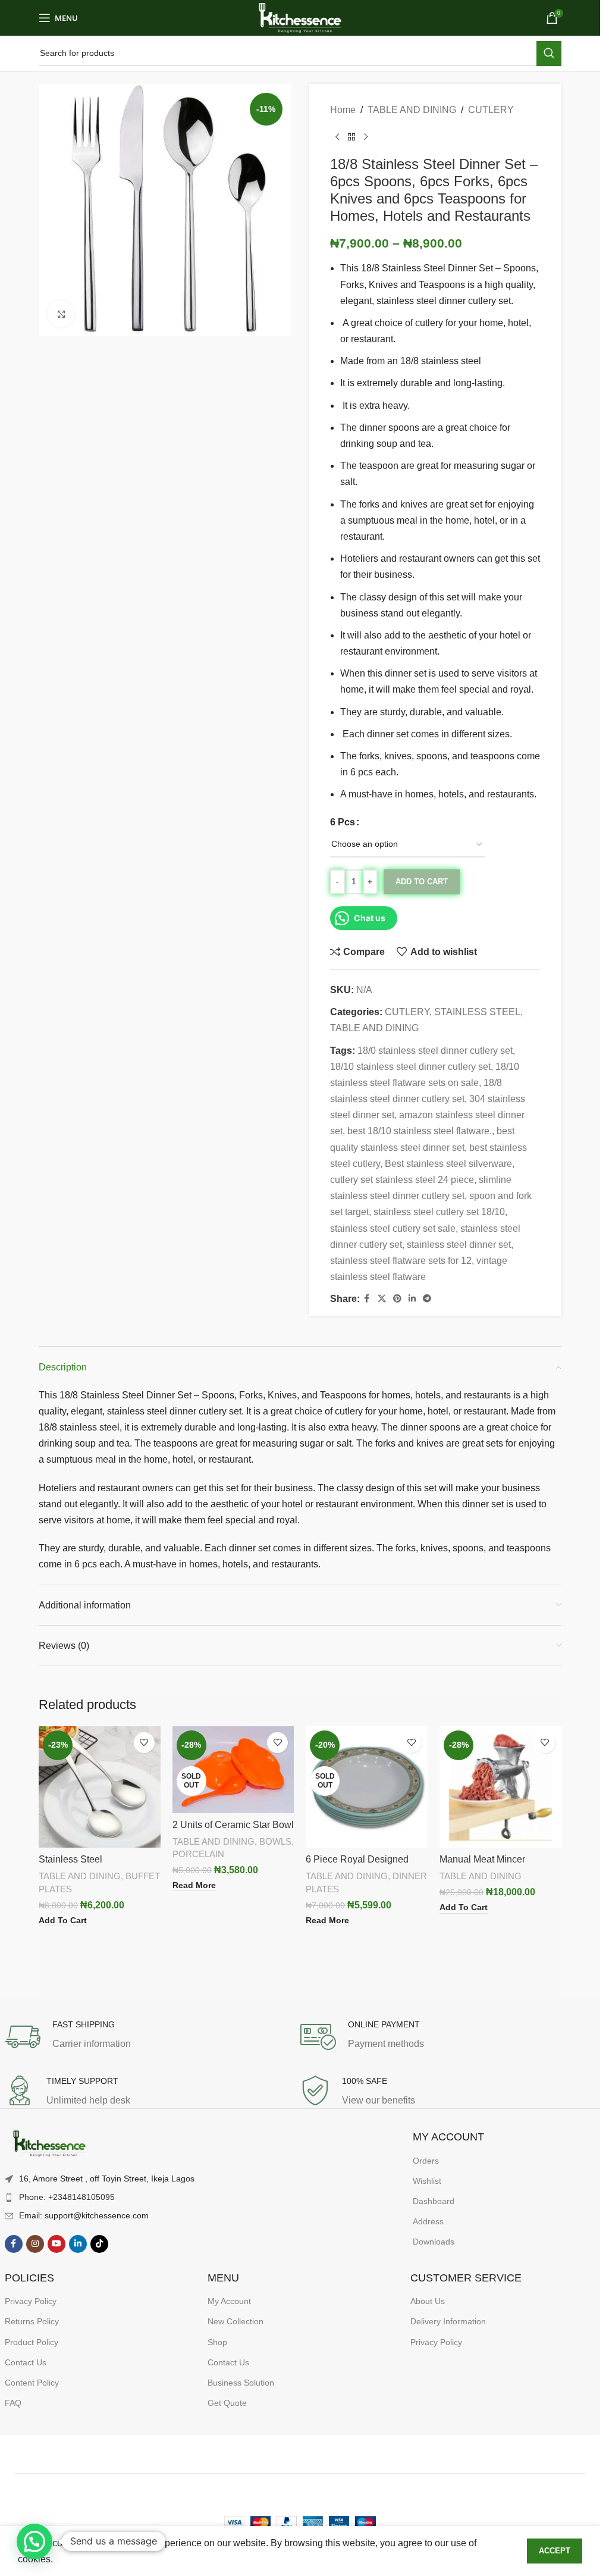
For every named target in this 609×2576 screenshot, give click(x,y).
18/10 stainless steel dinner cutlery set (410, 1067)
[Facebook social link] (367, 1299)
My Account (229, 2301)
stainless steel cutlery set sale (393, 1228)
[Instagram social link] (35, 2244)
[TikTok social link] (99, 2244)
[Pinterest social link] (397, 1299)
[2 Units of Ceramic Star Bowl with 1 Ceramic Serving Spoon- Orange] (233, 1770)
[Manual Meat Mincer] (500, 1787)
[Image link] (49, 2144)
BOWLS (275, 1841)
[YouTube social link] (56, 2244)
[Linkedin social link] (412, 1299)
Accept (555, 2551)
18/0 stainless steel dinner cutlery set (435, 1051)
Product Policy (32, 2342)
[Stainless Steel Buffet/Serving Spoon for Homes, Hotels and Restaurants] (100, 1787)
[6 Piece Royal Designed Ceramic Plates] (367, 1787)
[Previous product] (337, 137)
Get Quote (227, 2403)
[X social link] (382, 1299)
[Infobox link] (153, 2037)
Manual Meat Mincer (482, 1859)
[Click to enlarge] (61, 314)
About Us (428, 2301)
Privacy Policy (31, 2301)
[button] (34, 2541)
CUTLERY (491, 110)
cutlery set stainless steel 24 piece (402, 1180)
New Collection (236, 2321)
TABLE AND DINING (412, 110)
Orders (426, 2161)
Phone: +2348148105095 (67, 2197)
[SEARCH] (549, 54)
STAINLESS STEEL (477, 1012)
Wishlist (427, 2181)
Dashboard (434, 2201)
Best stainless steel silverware (448, 1164)
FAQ (13, 2403)
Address (428, 2221)
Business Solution (241, 2383)
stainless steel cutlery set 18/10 (439, 1212)
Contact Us (26, 2362)
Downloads (434, 2242)
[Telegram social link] (427, 1299)
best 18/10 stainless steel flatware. (420, 1131)
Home (343, 110)
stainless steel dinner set (459, 1245)
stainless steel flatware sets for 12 (401, 1261)
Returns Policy (32, 2321)
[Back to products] (351, 137)
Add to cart (422, 882)
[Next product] (366, 137)
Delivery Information (448, 2321)
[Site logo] (300, 17)
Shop (217, 2342)
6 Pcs (343, 822)
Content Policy (32, 2383)
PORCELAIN (198, 1854)
